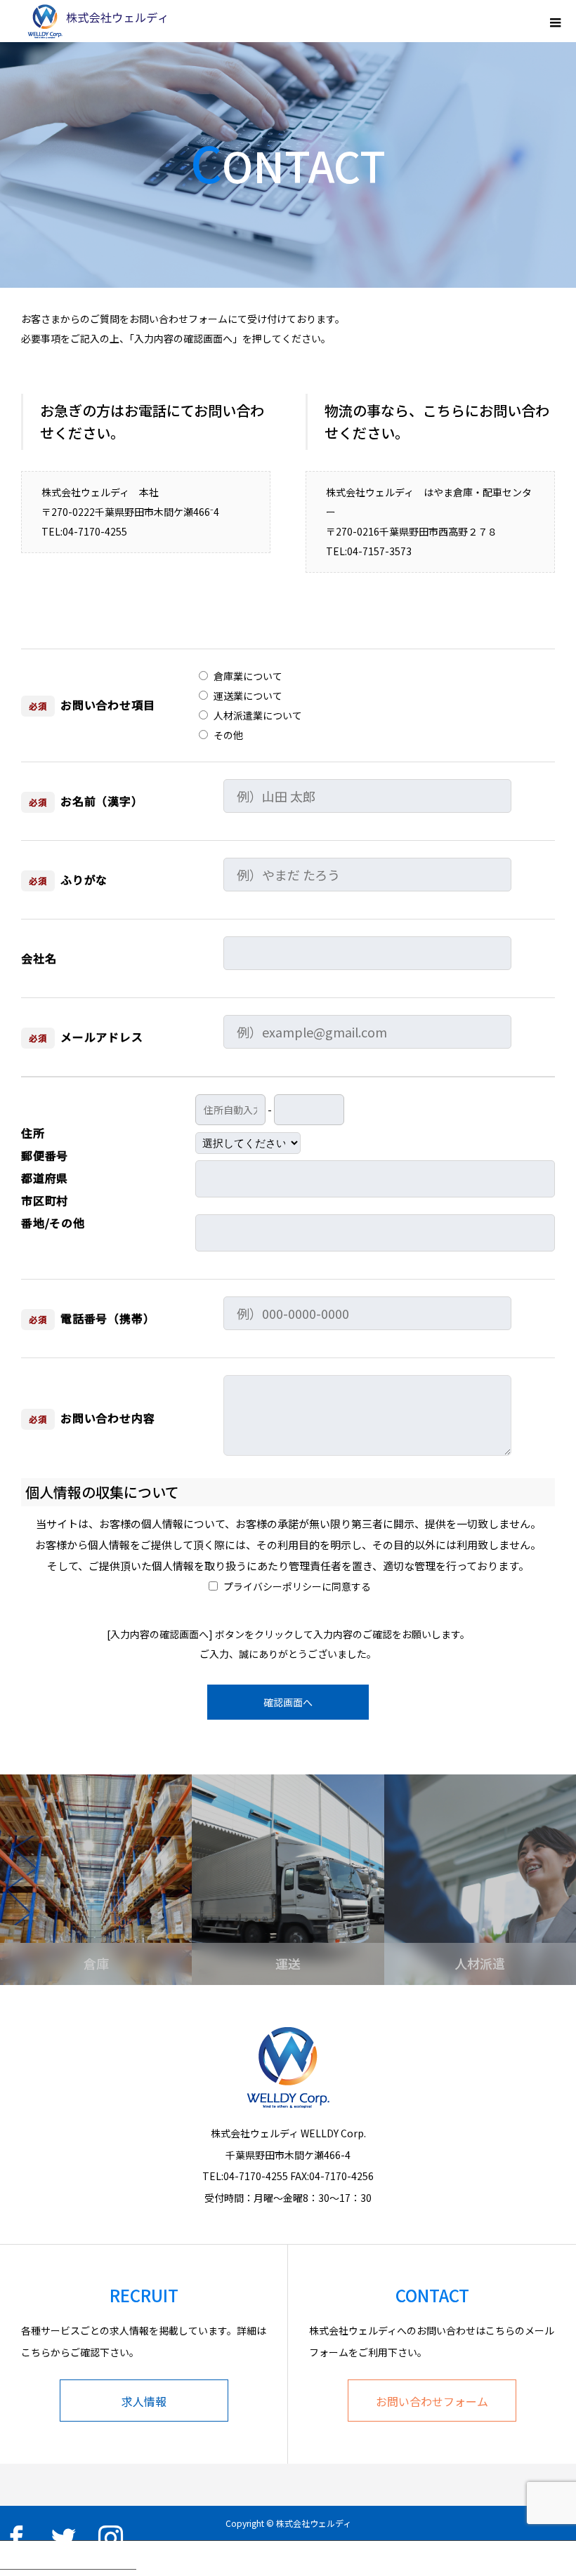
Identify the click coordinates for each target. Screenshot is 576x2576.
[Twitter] (63, 2537)
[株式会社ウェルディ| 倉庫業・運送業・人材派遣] (95, 21)
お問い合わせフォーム (432, 2401)
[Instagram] (110, 2537)
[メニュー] (555, 21)
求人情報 (144, 2401)
